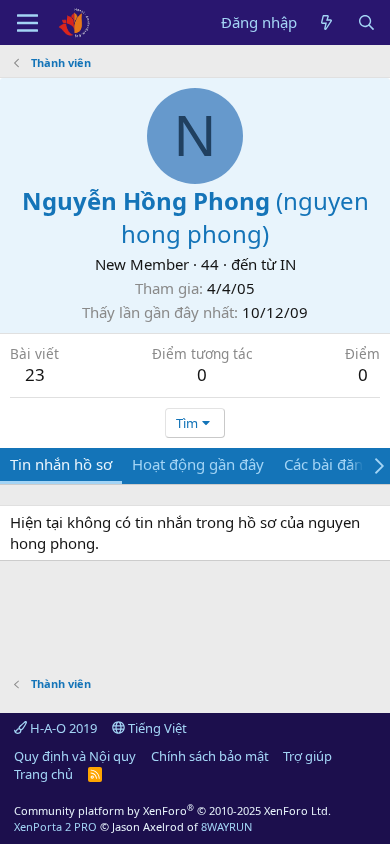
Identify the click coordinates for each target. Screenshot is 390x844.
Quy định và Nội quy (75, 756)
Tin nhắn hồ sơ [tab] (61, 464)
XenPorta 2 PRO (55, 826)
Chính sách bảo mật (210, 756)
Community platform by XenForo (172, 810)
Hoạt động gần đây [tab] (198, 464)
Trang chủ (43, 774)
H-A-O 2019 (62, 728)
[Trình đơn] (27, 23)
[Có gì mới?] (326, 22)
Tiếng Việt (156, 728)
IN (288, 264)
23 (35, 374)
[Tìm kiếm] (366, 22)
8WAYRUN (226, 826)
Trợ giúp (307, 756)
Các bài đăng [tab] (328, 464)
